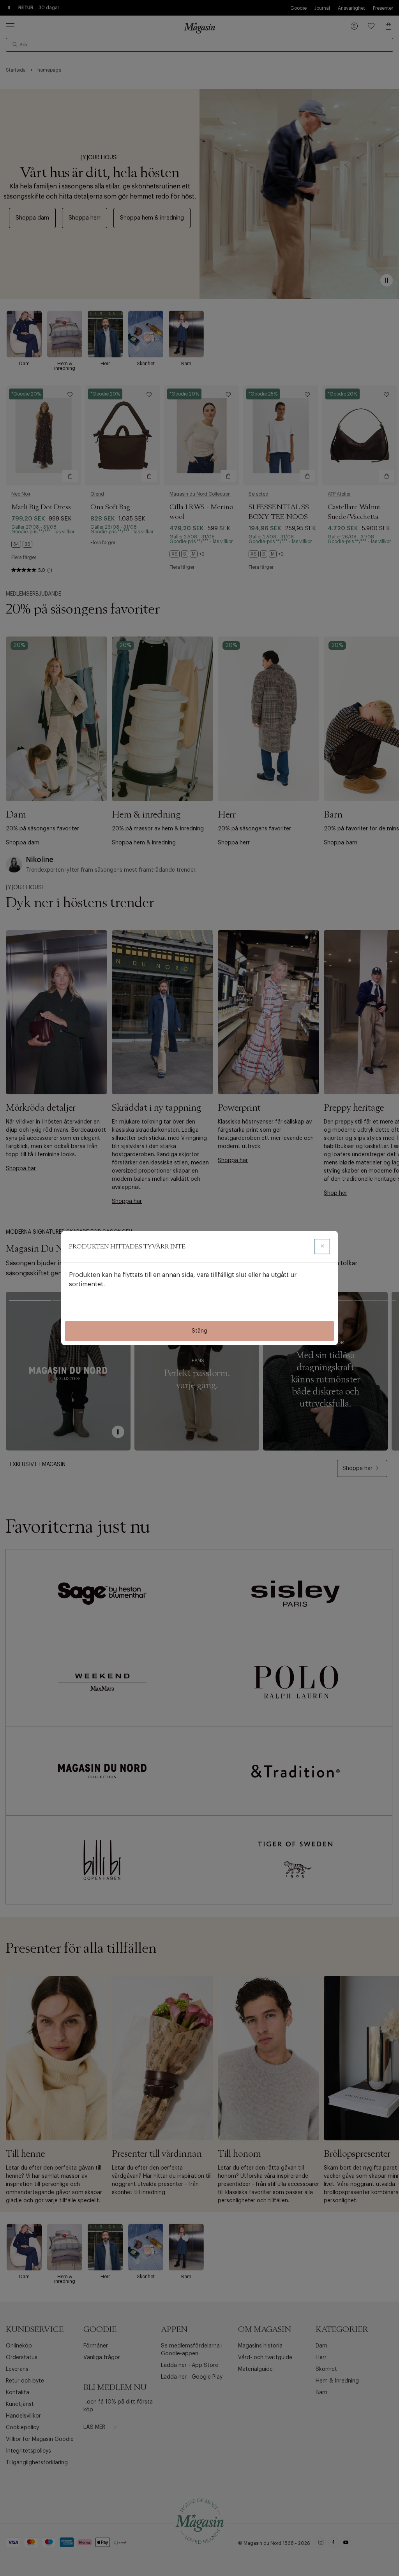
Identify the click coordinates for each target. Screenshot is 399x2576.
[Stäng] (322, 1247)
